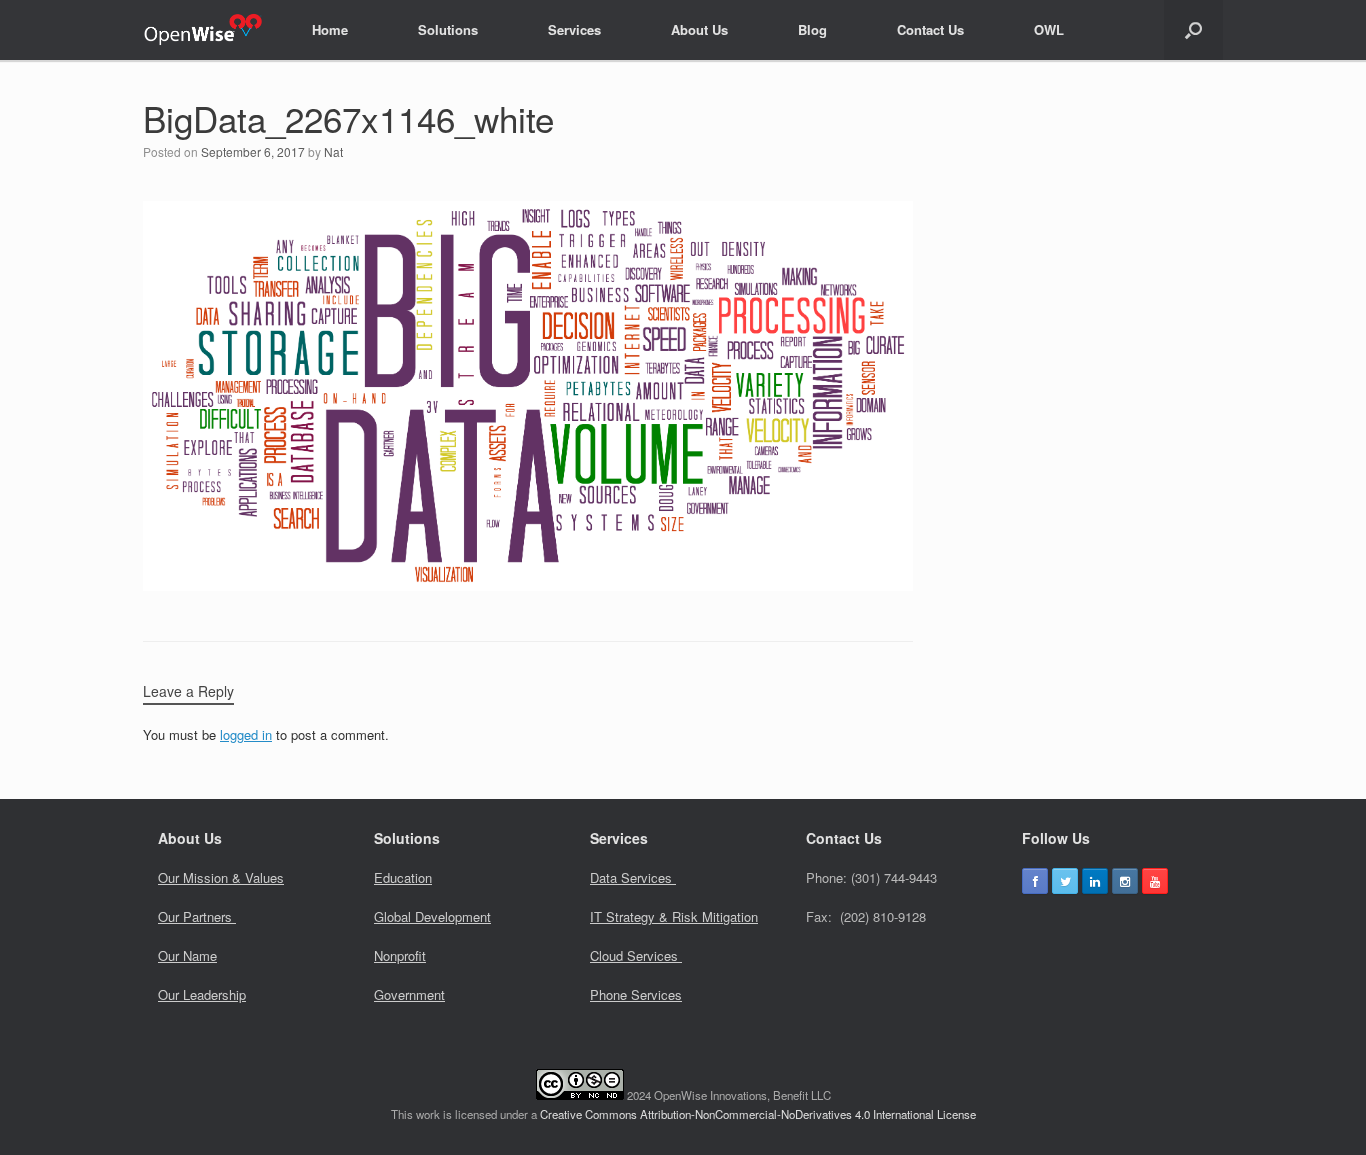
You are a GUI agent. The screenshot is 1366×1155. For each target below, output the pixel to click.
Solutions (448, 29)
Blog (812, 29)
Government (409, 994)
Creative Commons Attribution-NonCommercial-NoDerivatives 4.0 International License (758, 1114)
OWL (1049, 29)
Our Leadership (202, 994)
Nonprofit (400, 955)
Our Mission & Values (221, 877)
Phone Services (636, 994)
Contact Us (930, 29)
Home (330, 29)
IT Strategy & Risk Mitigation (674, 916)
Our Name (187, 955)
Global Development (432, 916)
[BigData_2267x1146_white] (528, 583)
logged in (246, 734)
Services (574, 29)
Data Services (633, 877)
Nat (333, 151)
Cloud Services (636, 955)
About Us (699, 29)
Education (403, 877)
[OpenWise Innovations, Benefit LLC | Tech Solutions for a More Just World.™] (202, 29)
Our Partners (197, 916)
